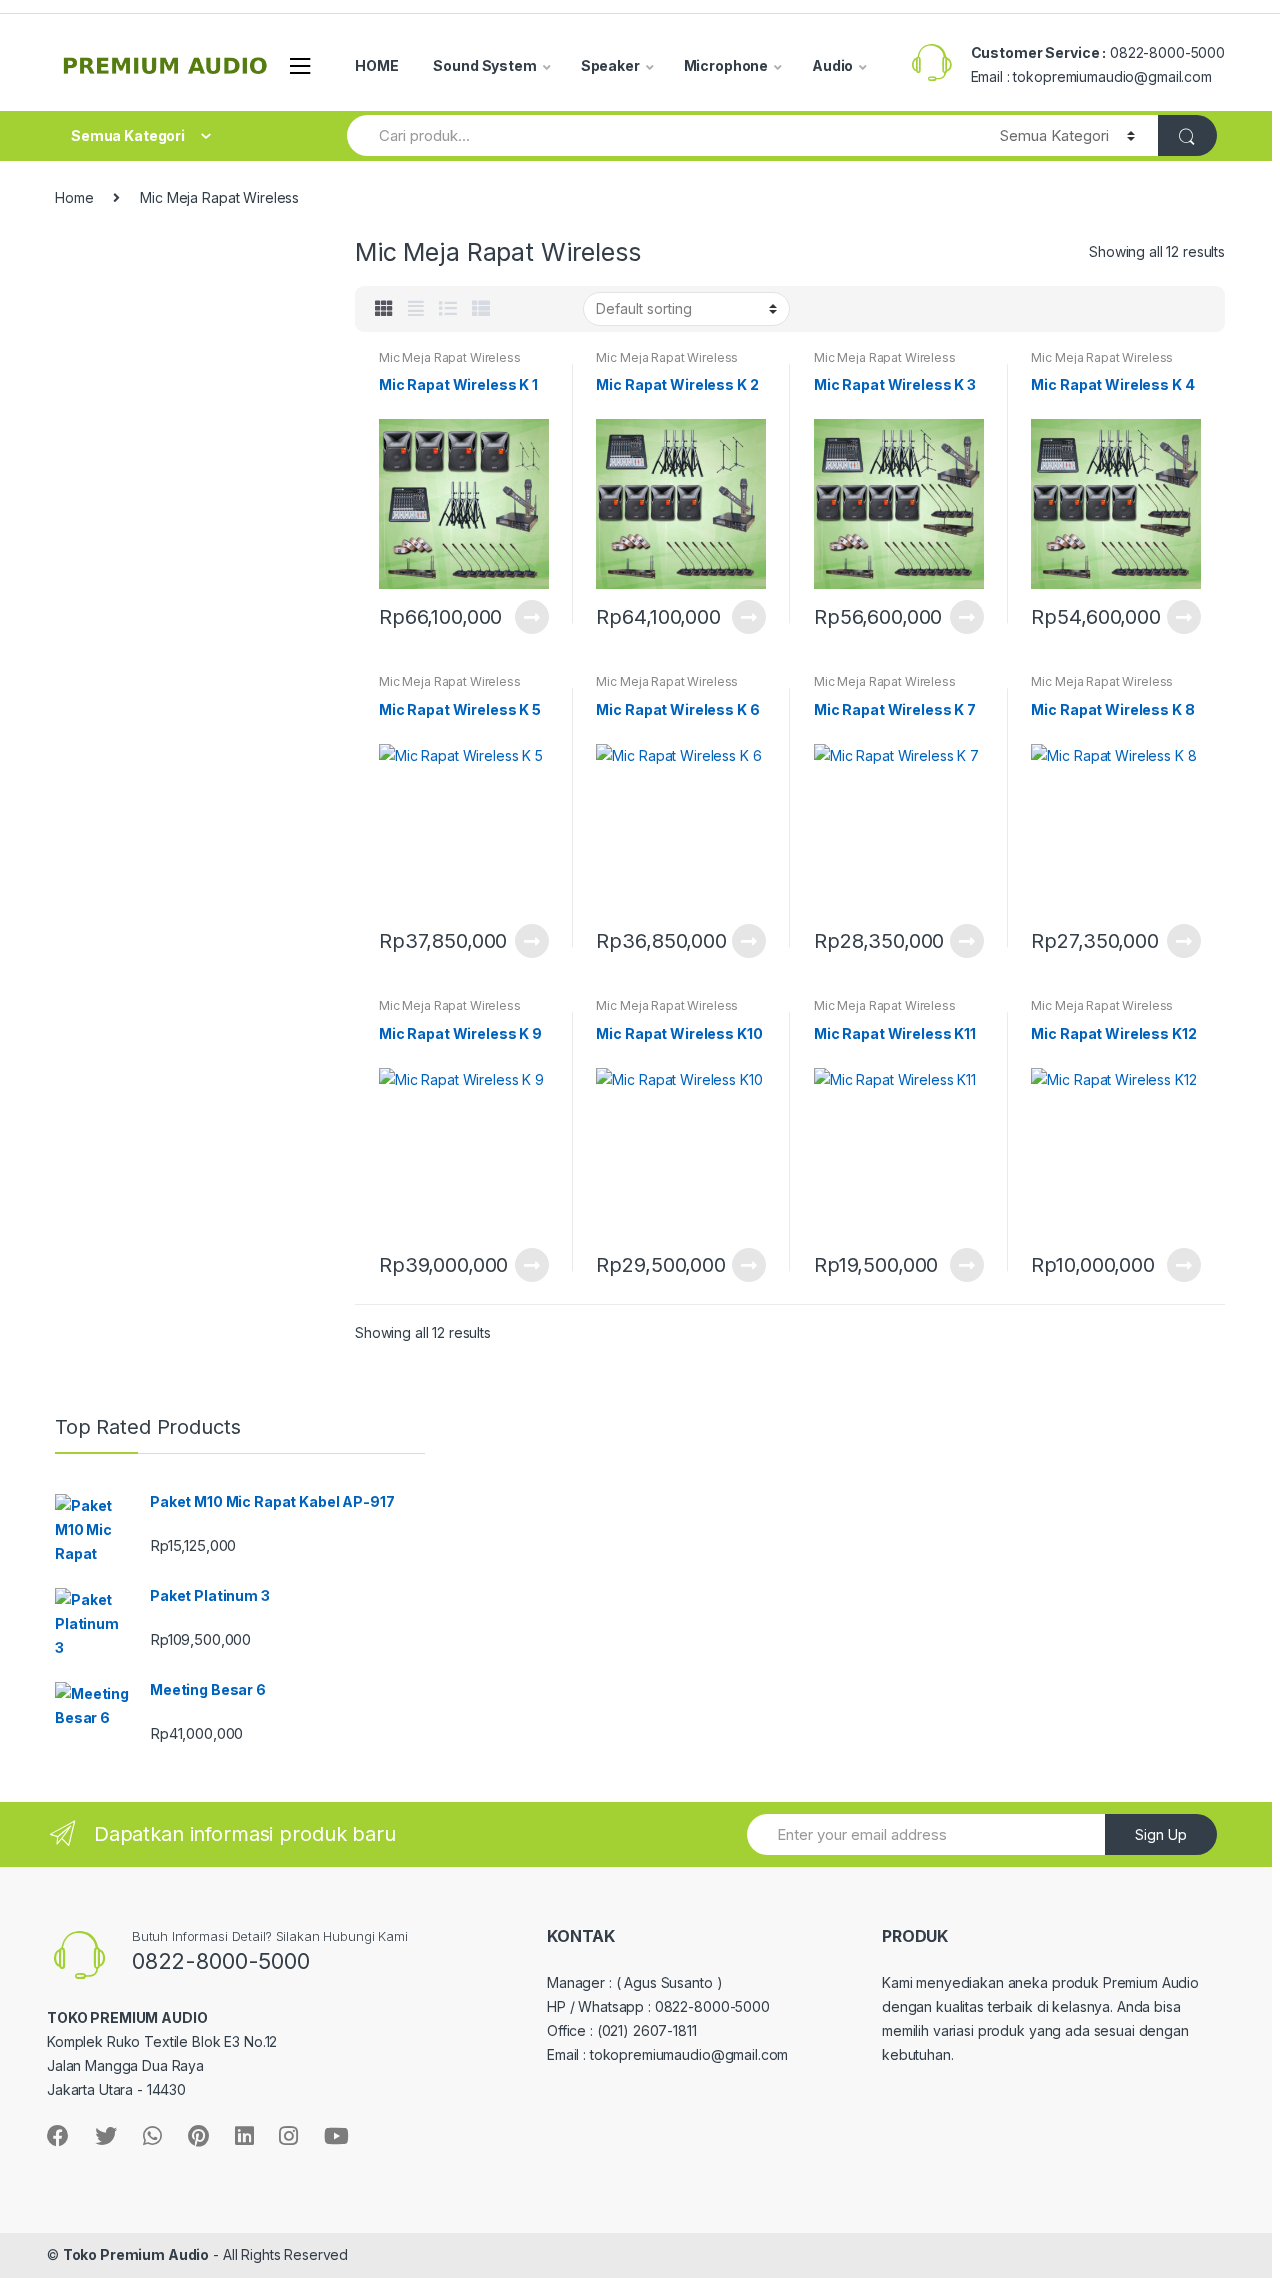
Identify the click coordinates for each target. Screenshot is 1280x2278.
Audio (832, 65)
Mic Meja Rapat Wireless (450, 357)
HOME (376, 65)
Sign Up (1161, 1834)
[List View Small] (481, 309)
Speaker (610, 65)
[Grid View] (384, 309)
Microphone (726, 65)
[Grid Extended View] (416, 309)
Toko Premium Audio (136, 2254)
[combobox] (662, 135)
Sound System (484, 65)
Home (74, 197)
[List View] (448, 309)
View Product (531, 617)
